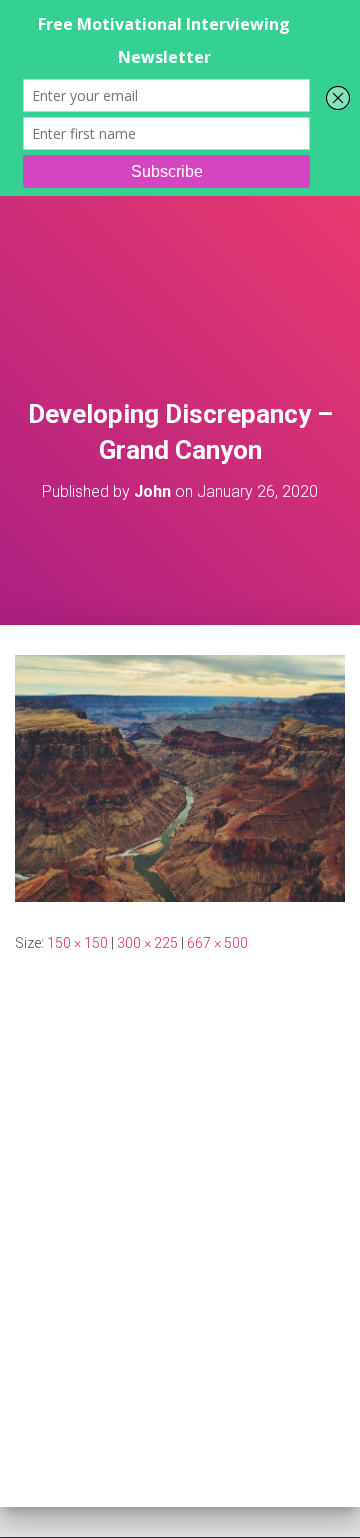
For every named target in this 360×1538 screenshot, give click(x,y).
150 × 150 (77, 943)
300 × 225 (147, 943)
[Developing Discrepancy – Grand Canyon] (180, 777)
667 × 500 (217, 943)
